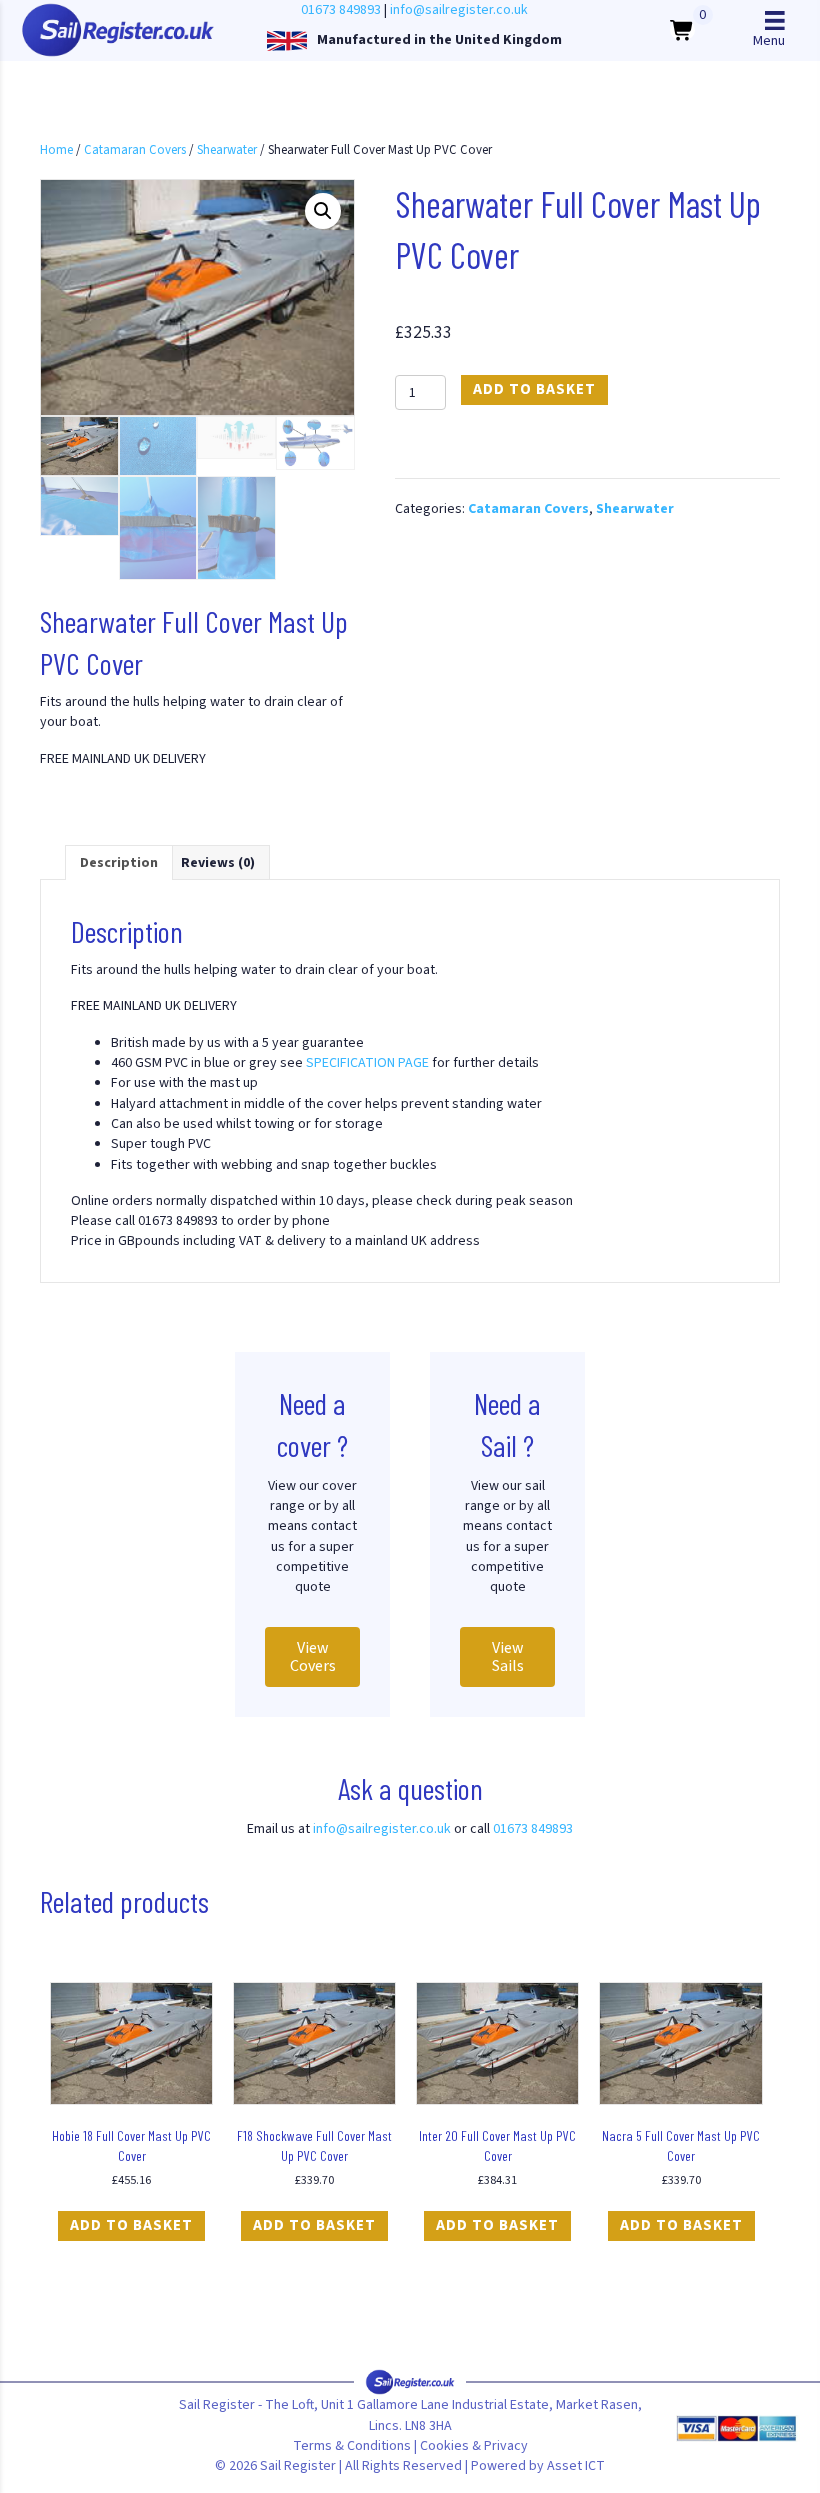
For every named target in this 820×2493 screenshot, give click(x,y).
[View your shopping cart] (682, 30)
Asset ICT (576, 2466)
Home (56, 150)
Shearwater (227, 150)
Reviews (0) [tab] (218, 863)
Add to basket (534, 389)
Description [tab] (119, 863)
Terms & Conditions (352, 2446)
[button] (323, 211)
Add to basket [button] (131, 2225)
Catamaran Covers (135, 150)
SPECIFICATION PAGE (367, 1063)
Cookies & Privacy (474, 2446)
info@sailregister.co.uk (459, 10)
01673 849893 (341, 10)
